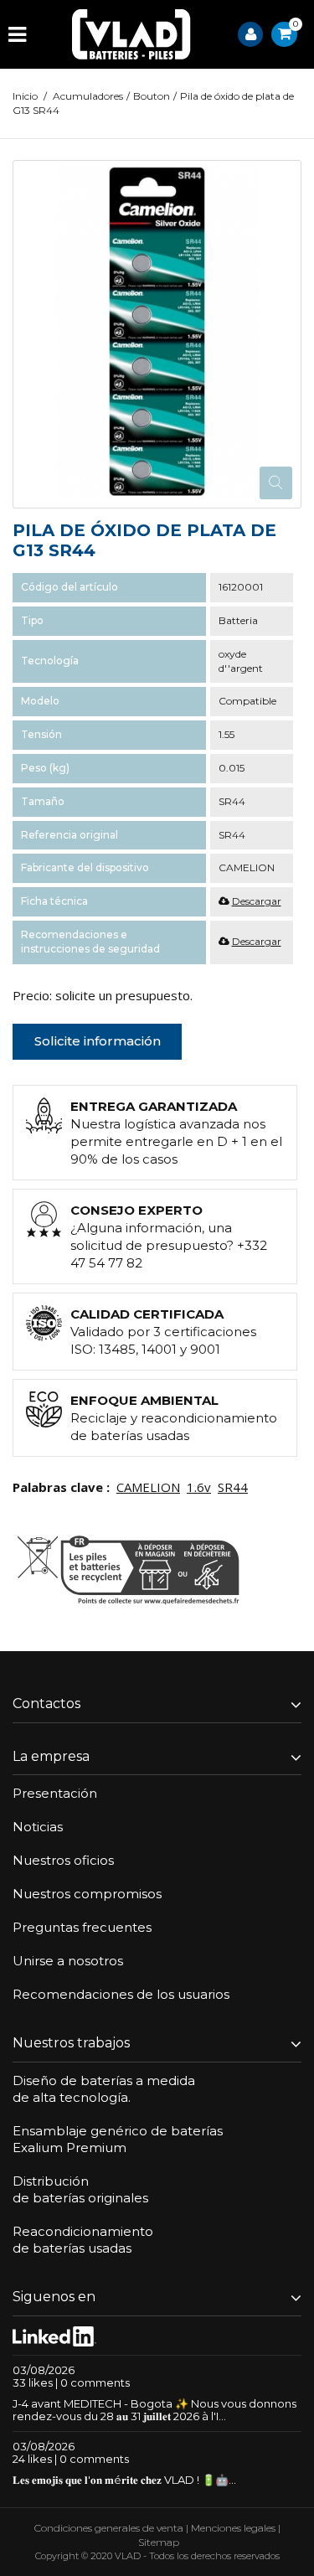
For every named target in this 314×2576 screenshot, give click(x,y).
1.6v (199, 1487)
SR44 (233, 1487)
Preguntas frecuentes (82, 1927)
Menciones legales (233, 2528)
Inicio (25, 96)
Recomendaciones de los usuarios (121, 1994)
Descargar (257, 901)
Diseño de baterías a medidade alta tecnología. (104, 2089)
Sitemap (159, 2542)
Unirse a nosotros (68, 1961)
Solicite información (98, 1041)
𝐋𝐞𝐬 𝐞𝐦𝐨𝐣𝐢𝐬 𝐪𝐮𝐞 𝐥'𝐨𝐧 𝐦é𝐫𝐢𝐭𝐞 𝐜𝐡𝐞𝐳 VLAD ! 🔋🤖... (124, 2480)
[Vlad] (131, 34)
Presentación (55, 1793)
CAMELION (148, 1487)
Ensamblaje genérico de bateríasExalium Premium (118, 2139)
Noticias (38, 1827)
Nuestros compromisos (87, 1894)
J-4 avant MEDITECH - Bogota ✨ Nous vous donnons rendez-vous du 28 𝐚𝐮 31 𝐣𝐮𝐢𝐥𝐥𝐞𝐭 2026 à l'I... (154, 2410)
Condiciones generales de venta (109, 2528)
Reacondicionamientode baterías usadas (83, 2240)
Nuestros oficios (63, 1860)
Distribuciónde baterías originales (80, 2189)
